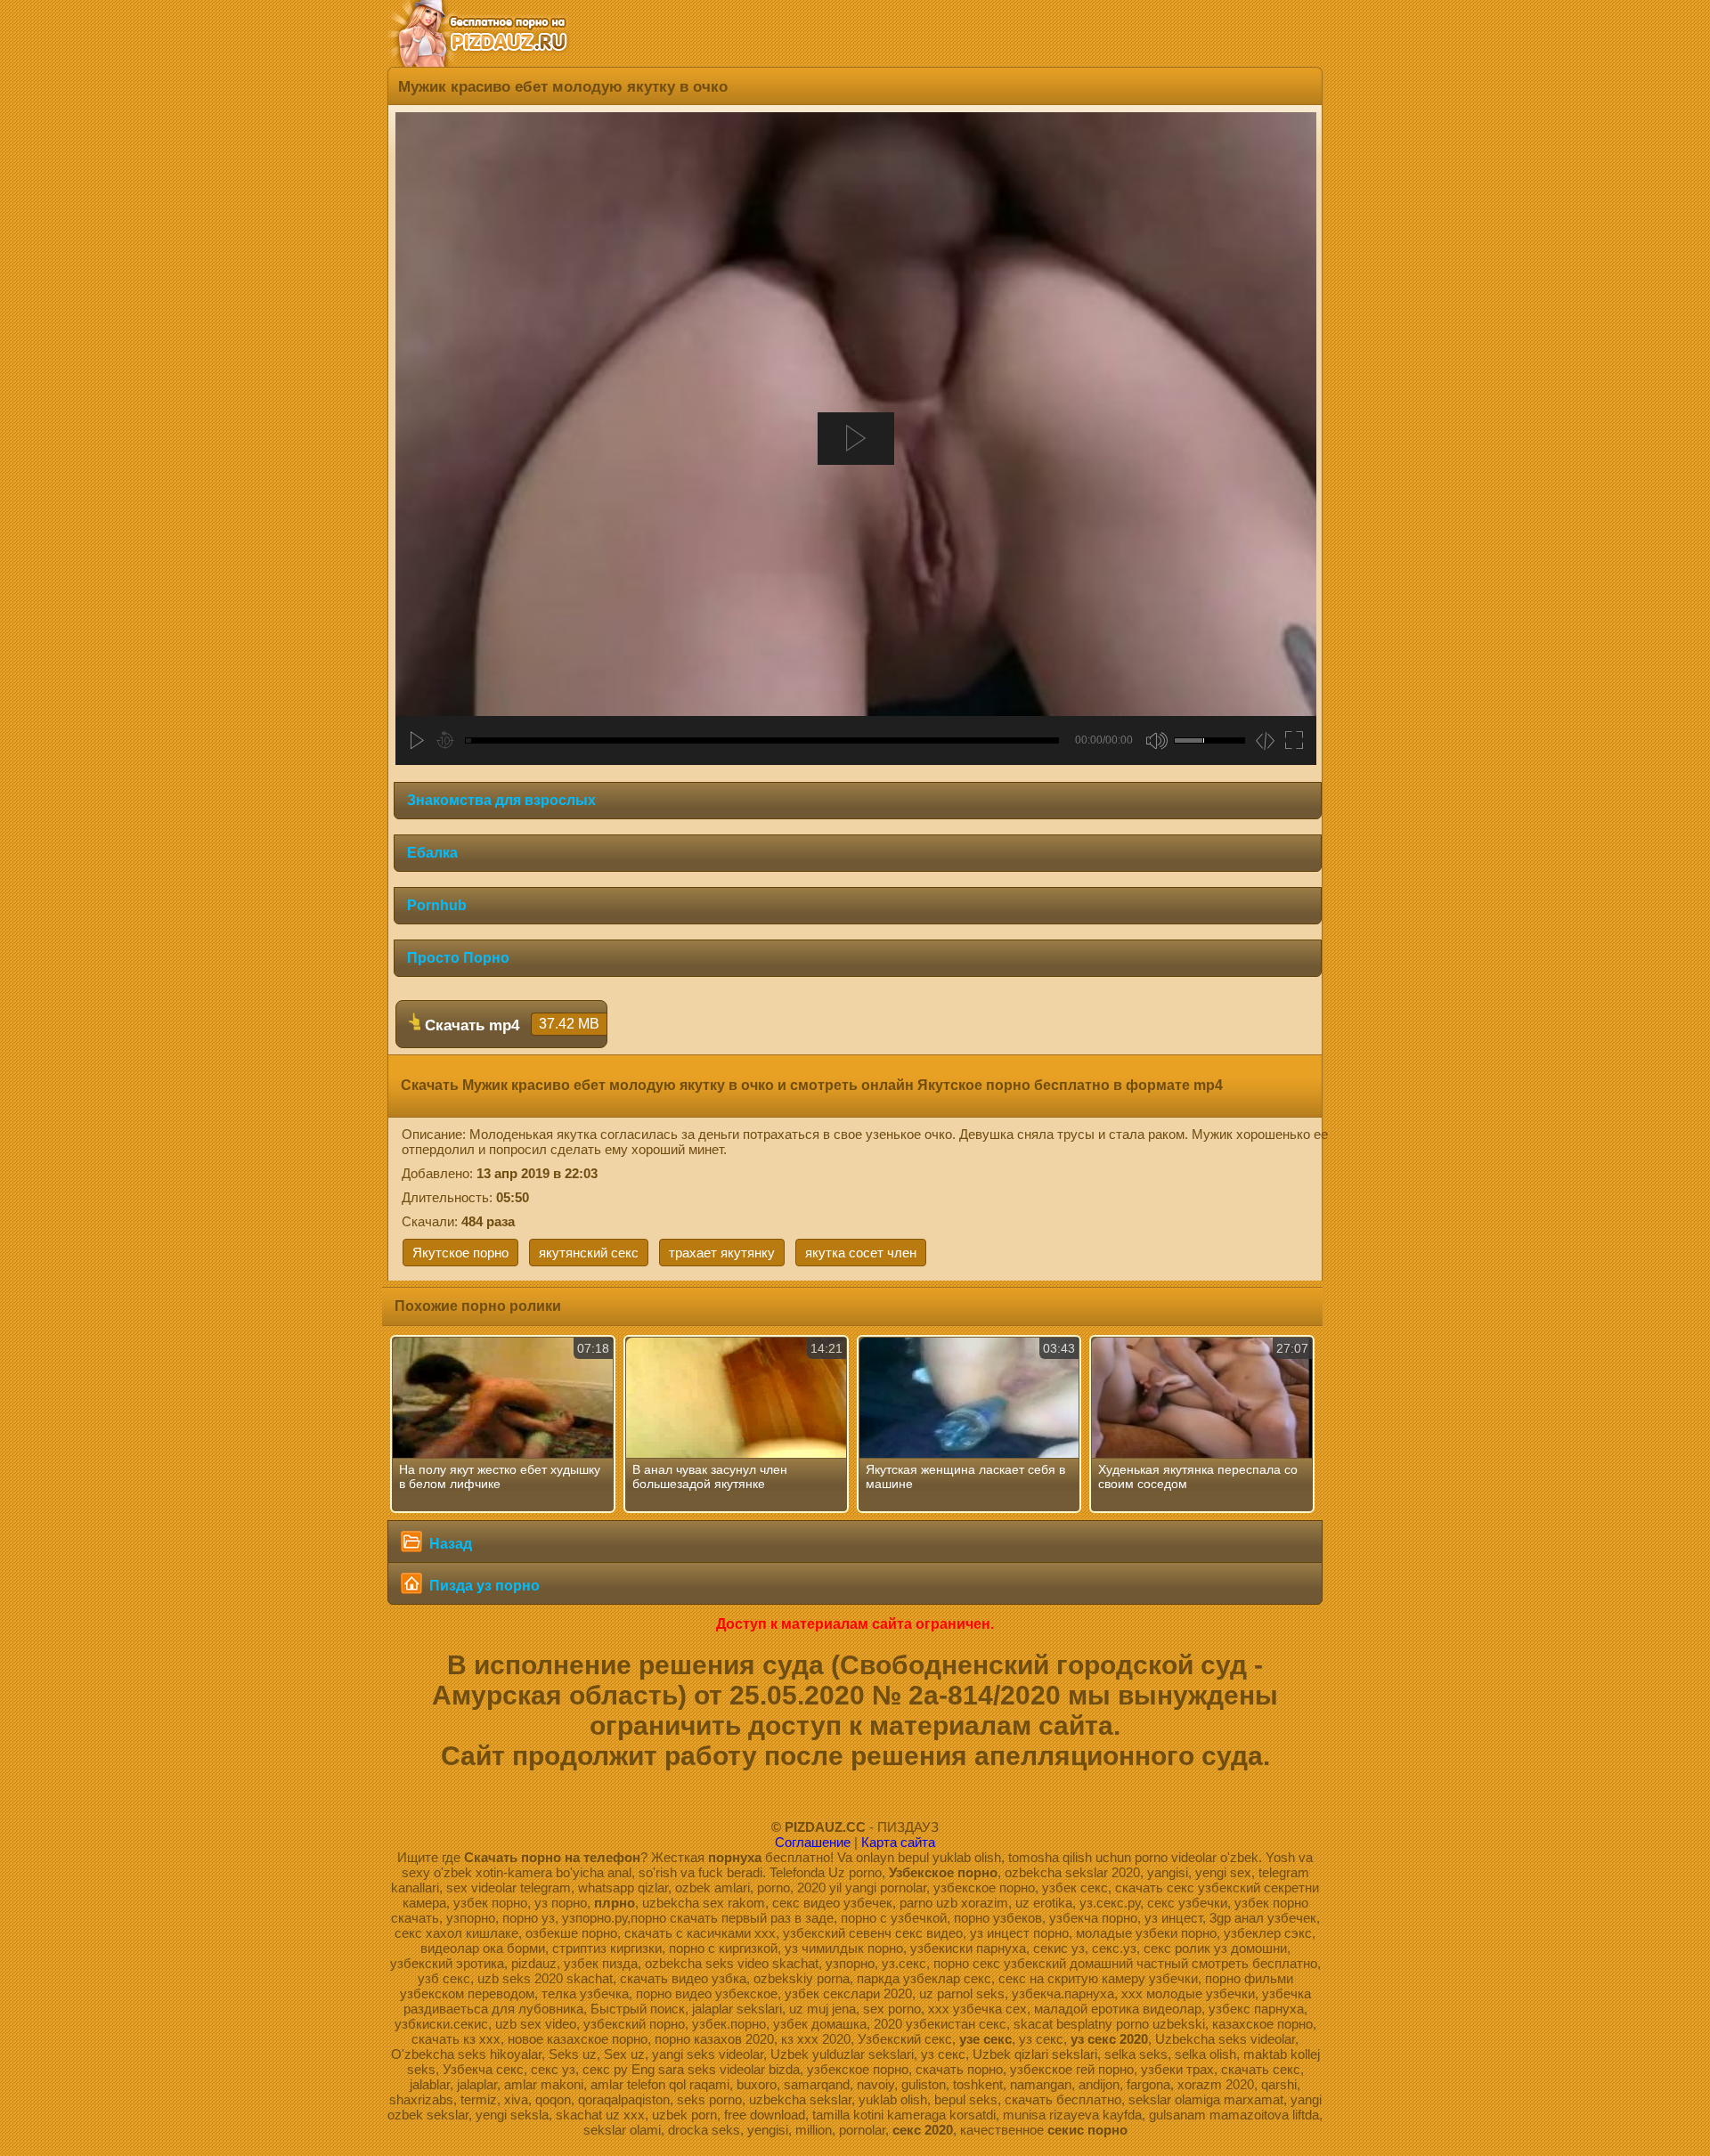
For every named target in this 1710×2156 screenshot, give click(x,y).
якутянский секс (589, 1253)
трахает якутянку (722, 1253)
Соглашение (813, 1842)
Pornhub (437, 905)
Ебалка (432, 853)
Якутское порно (460, 1253)
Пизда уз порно (483, 1586)
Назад (449, 1544)
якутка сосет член (861, 1253)
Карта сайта (898, 1842)
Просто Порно (458, 958)
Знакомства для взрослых (501, 800)
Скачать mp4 (510, 1025)
